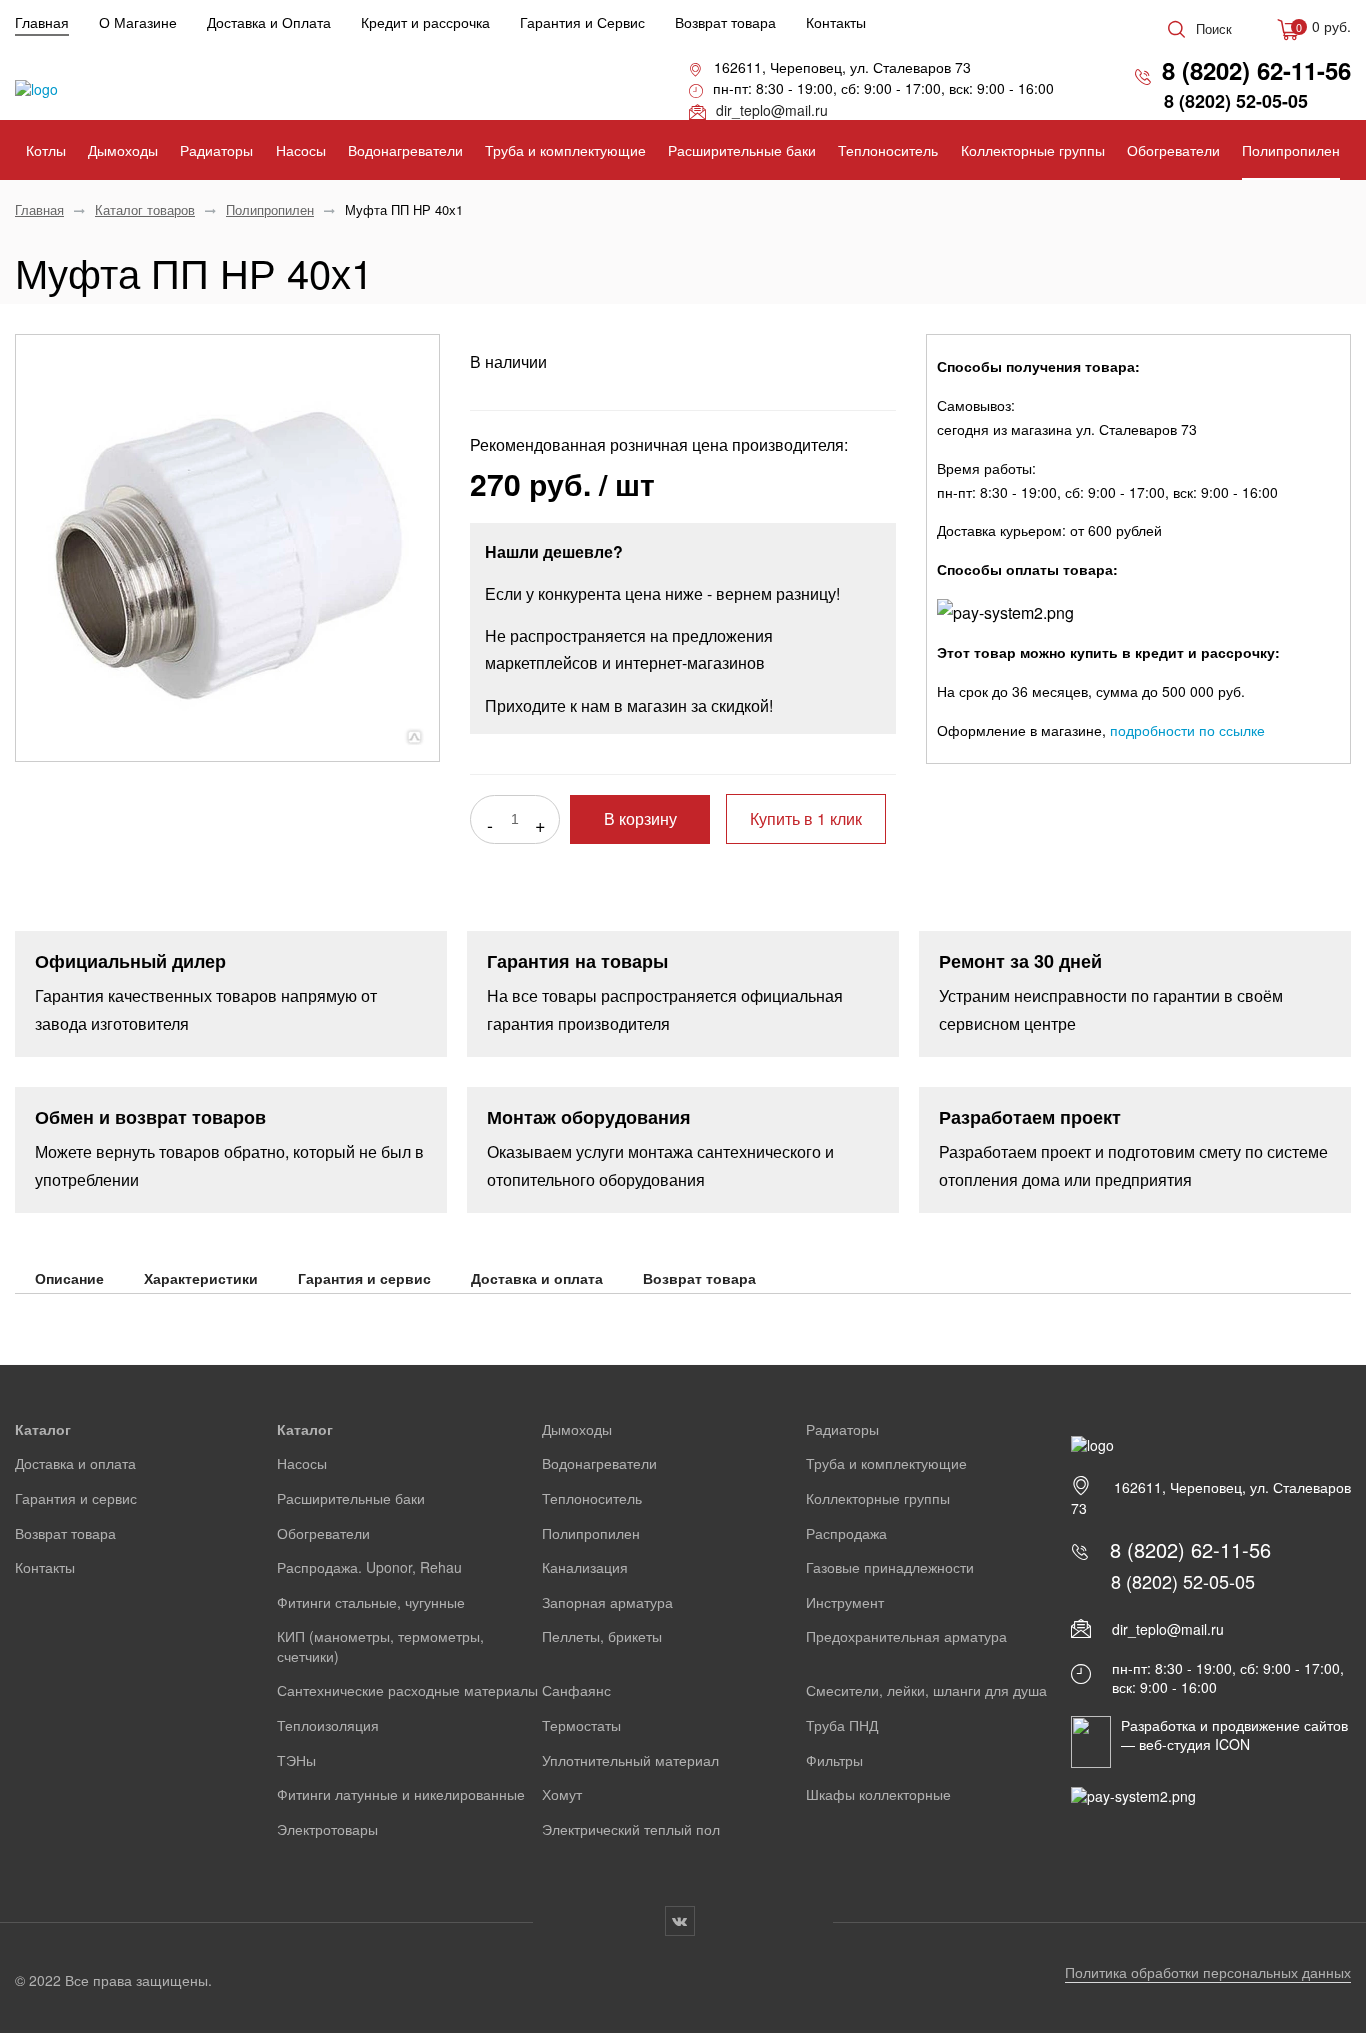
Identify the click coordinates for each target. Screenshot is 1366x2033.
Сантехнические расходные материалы (407, 1690)
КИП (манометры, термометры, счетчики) (380, 1646)
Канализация (585, 1567)
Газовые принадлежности (890, 1567)
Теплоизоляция (328, 1725)
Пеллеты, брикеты (602, 1636)
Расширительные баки (742, 150)
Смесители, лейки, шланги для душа (926, 1690)
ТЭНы (296, 1760)
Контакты (836, 22)
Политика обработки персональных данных (1208, 1972)
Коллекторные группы (1033, 150)
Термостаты (581, 1725)
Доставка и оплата (537, 1278)
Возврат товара (725, 22)
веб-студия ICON (1194, 1744)
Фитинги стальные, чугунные (371, 1602)
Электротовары (327, 1829)
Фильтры (834, 1760)
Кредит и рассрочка (425, 22)
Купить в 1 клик (806, 818)
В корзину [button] (640, 819)
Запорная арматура (607, 1602)
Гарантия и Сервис (582, 22)
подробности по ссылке (1187, 730)
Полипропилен (1291, 150)
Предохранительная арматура (906, 1636)
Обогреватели (1173, 150)
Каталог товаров (145, 209)
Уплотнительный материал (630, 1760)
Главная (42, 22)
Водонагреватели (405, 150)
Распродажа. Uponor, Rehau (369, 1567)
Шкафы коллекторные (878, 1794)
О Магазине (138, 22)
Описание (69, 1278)
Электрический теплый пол (631, 1829)
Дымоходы (123, 150)
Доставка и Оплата (269, 22)
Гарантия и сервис (364, 1278)
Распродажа (846, 1533)
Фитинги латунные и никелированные (401, 1794)
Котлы (46, 150)
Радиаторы (216, 150)
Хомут (562, 1794)
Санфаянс (576, 1690)
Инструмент (845, 1602)
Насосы (301, 150)
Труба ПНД (842, 1725)
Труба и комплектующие (565, 150)
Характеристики (201, 1278)
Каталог (43, 1429)
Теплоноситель (888, 150)
